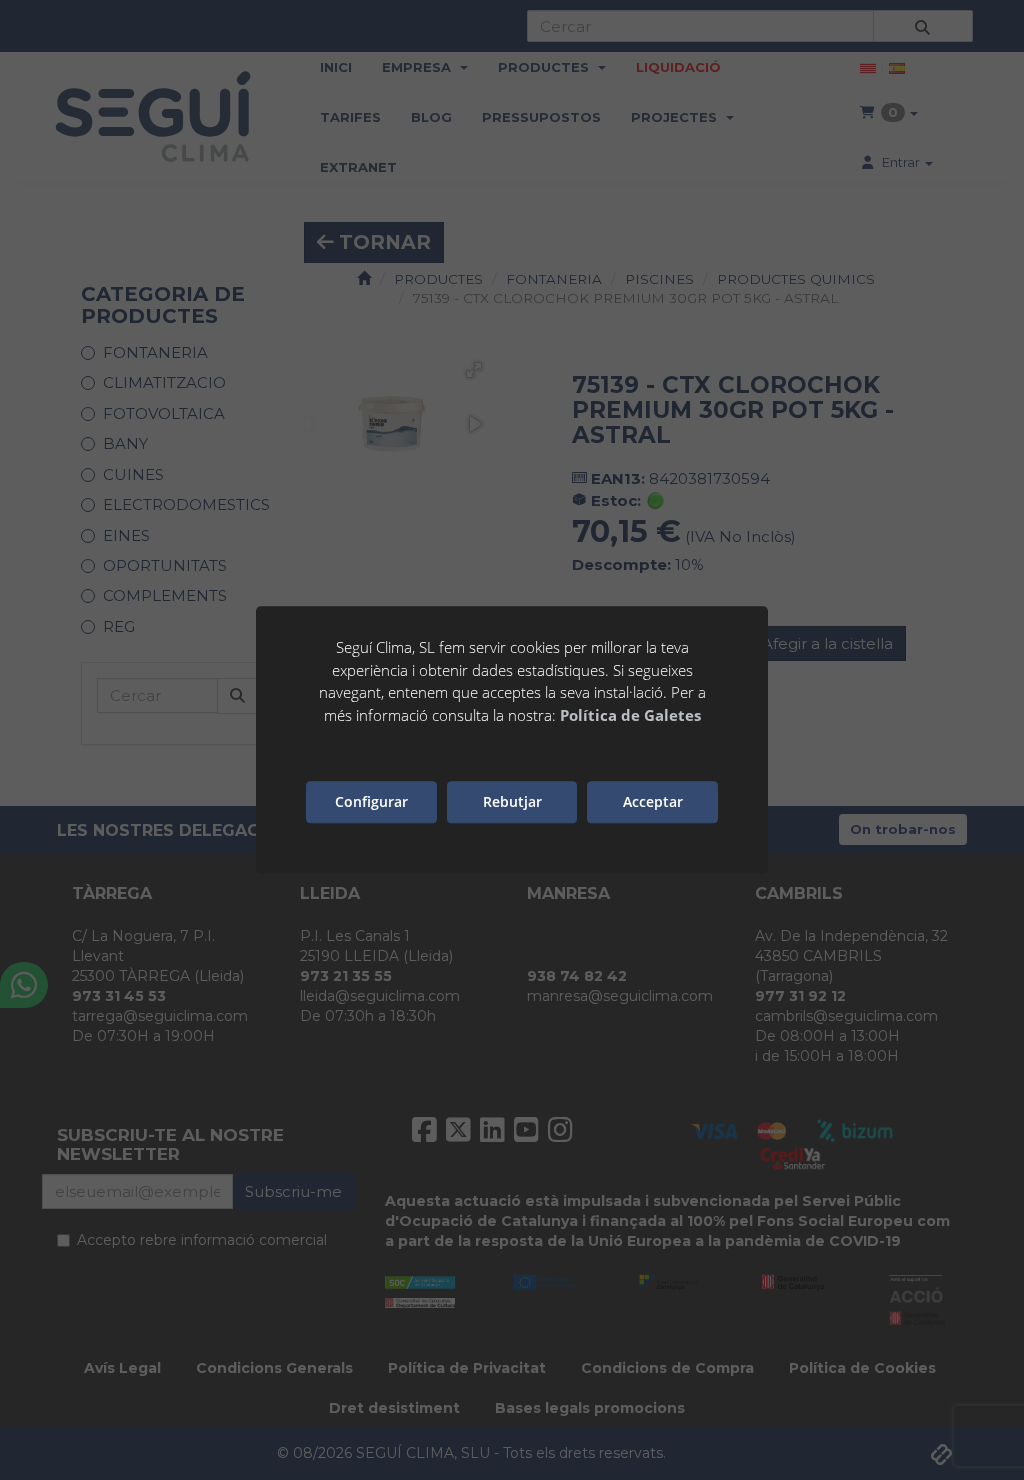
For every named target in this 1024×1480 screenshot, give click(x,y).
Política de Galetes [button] (630, 715)
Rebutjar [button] (512, 802)
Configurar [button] (371, 802)
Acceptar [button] (653, 802)
